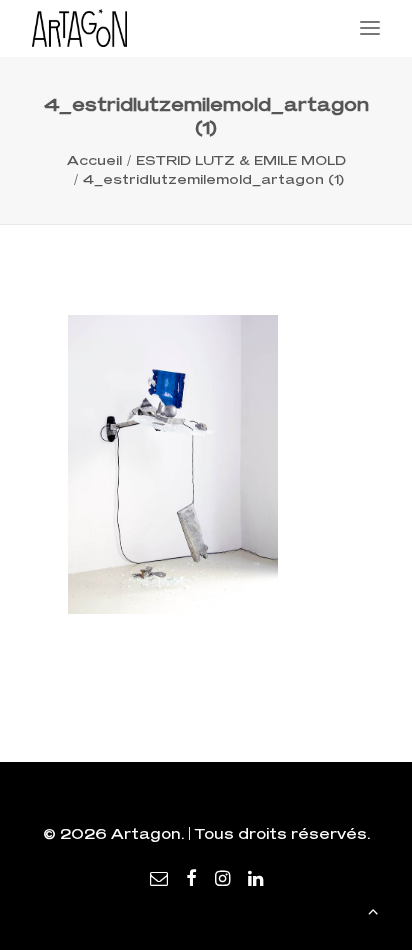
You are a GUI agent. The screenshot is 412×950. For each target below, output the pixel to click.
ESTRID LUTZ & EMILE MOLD (241, 160)
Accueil (94, 160)
